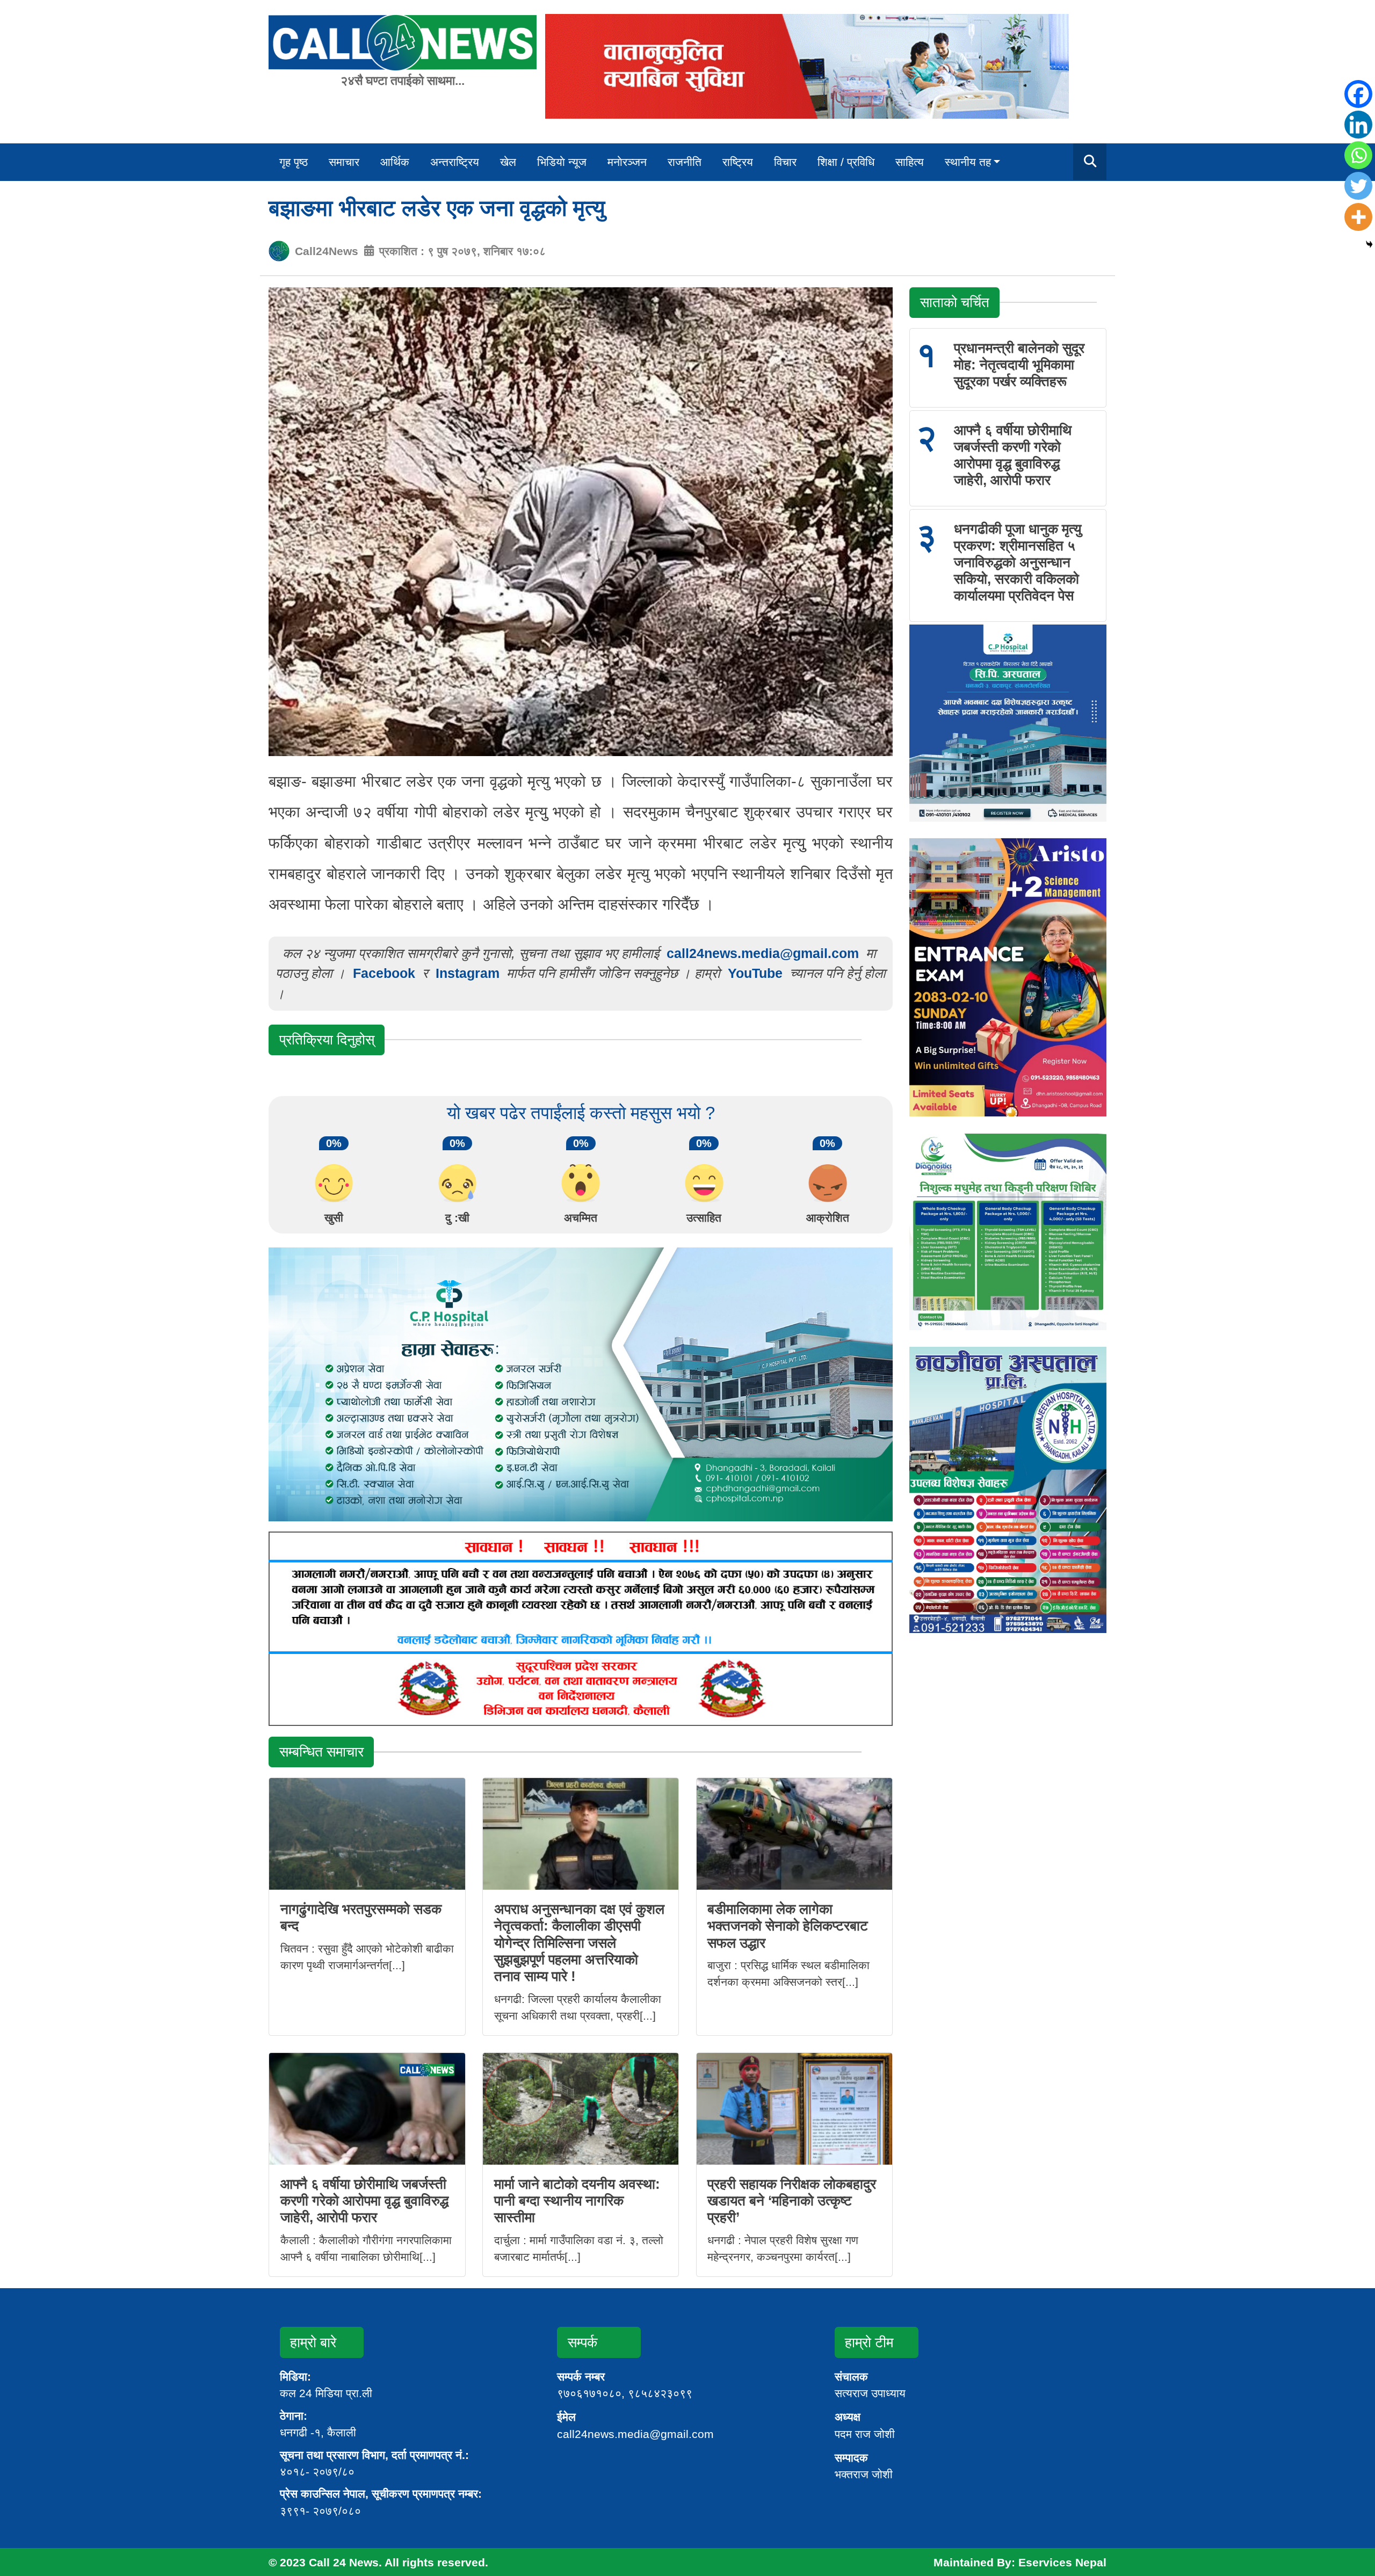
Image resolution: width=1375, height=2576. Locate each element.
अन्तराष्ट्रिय (455, 162)
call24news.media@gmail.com (763, 953)
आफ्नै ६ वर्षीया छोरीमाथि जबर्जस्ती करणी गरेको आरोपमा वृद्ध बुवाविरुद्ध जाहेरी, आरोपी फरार (364, 2201)
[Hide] (1369, 245)
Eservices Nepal (1062, 2562)
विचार (785, 162)
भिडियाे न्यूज (562, 162)
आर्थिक (395, 162)
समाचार (344, 162)
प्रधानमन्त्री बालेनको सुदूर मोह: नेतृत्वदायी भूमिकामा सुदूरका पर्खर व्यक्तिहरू (1019, 365)
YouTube (757, 973)
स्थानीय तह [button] (968, 162)
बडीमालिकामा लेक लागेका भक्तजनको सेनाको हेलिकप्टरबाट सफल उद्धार (788, 1926)
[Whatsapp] (1358, 155)
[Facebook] (1358, 94)
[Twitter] (1358, 186)
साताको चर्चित (955, 302)
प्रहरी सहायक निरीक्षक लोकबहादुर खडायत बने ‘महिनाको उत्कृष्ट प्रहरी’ (792, 2201)
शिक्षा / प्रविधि (846, 162)
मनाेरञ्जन (627, 162)
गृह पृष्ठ (294, 162)
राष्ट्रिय (738, 162)
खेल (508, 162)
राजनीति (685, 162)
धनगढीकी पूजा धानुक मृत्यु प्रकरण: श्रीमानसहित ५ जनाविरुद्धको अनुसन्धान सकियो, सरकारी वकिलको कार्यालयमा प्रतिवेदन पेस (1018, 563)
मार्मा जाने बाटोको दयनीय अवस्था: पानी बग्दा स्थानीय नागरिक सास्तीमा (577, 2201)
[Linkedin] (1358, 125)
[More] (1358, 217)
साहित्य (910, 162)
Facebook (384, 973)
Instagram (468, 973)
